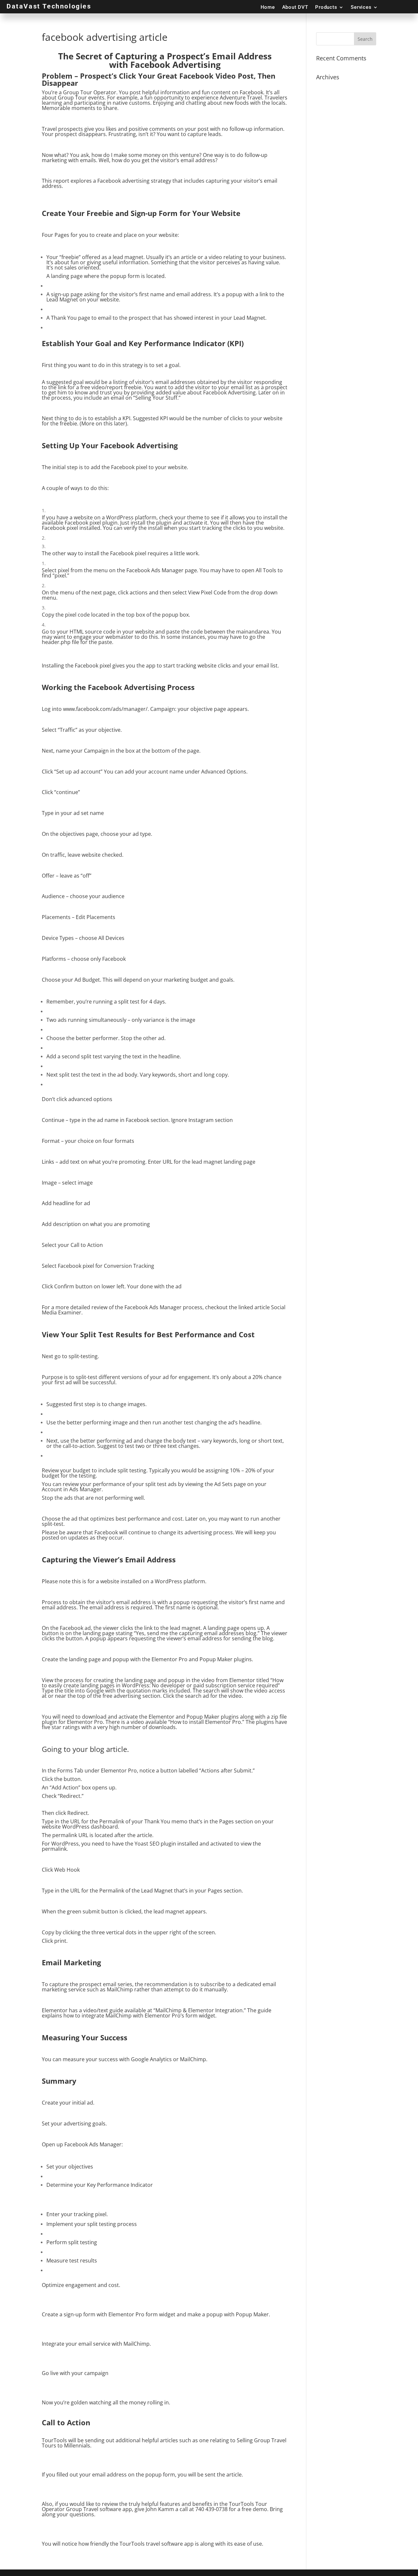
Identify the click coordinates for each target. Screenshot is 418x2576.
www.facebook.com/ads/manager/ (105, 709)
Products (326, 7)
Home (268, 7)
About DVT (295, 7)
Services (361, 7)
